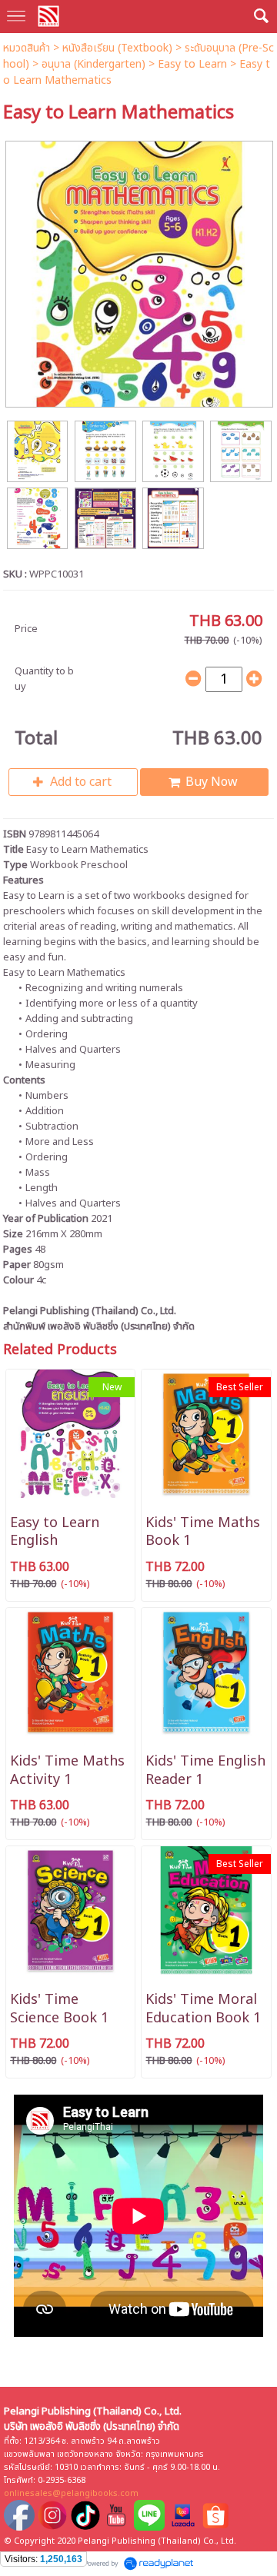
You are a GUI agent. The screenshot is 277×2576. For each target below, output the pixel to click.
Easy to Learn (192, 64)
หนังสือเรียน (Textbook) (117, 48)
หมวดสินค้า (27, 48)
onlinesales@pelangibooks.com (71, 2493)
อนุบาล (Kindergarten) (93, 64)
